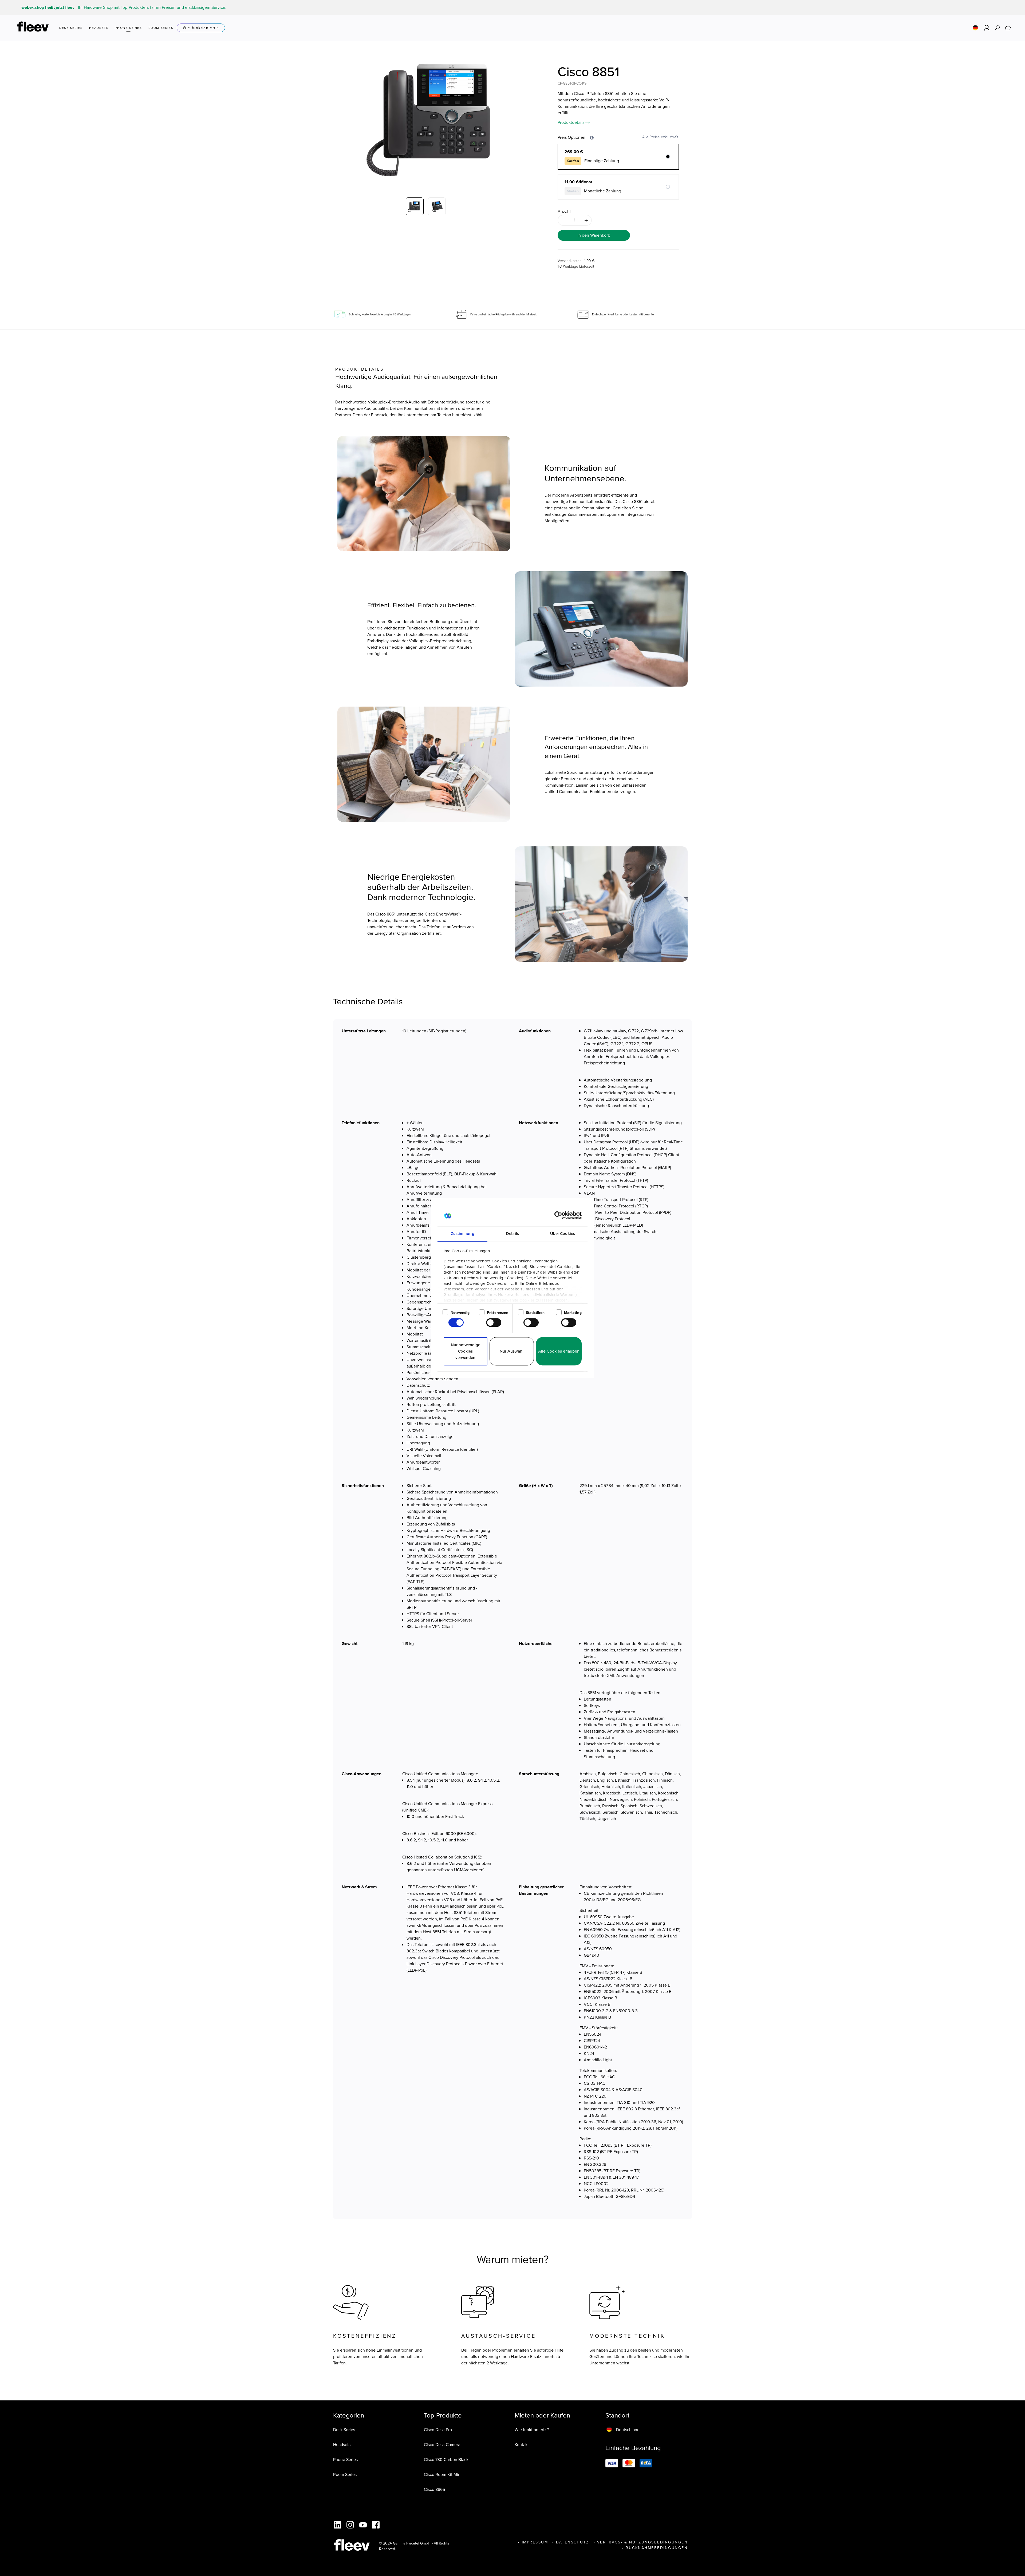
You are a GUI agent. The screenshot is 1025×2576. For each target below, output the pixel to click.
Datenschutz (573, 2542)
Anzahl (564, 211)
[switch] (494, 1323)
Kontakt (522, 2445)
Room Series (345, 2474)
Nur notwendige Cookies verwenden (466, 1351)
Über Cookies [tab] (563, 1234)
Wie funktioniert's (201, 28)
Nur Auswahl (512, 1351)
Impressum (535, 2542)
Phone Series (345, 2460)
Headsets (342, 2445)
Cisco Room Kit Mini (443, 2474)
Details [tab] (512, 1234)
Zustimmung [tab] (463, 1234)
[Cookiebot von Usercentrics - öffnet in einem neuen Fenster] (558, 1215)
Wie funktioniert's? (532, 2430)
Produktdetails (571, 122)
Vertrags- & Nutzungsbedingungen (642, 2542)
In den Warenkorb (594, 235)
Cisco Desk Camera (442, 2445)
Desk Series (344, 2430)
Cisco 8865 (434, 2489)
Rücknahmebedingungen (657, 2548)
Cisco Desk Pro (438, 2430)
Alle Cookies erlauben (559, 1351)
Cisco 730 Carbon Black (446, 2460)
